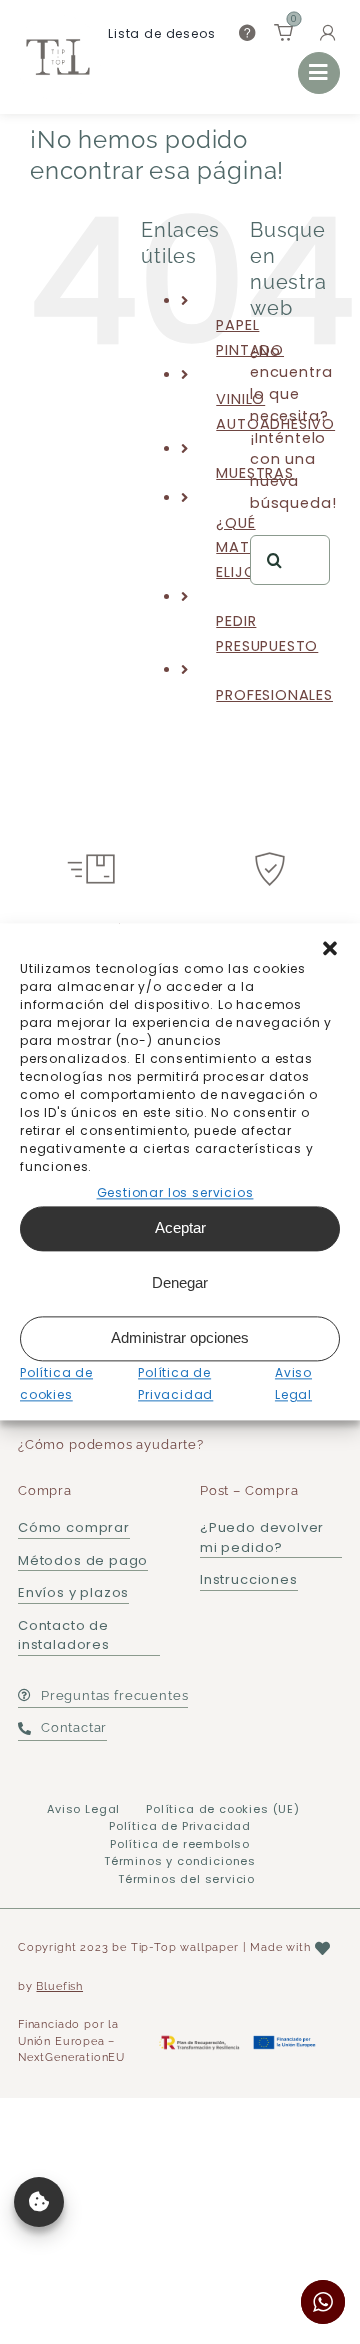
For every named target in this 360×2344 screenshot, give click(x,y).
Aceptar (180, 1228)
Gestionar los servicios (175, 1192)
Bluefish (59, 1986)
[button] (330, 948)
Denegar (180, 1283)
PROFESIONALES (274, 695)
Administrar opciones (180, 1338)
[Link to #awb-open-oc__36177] (319, 73)
